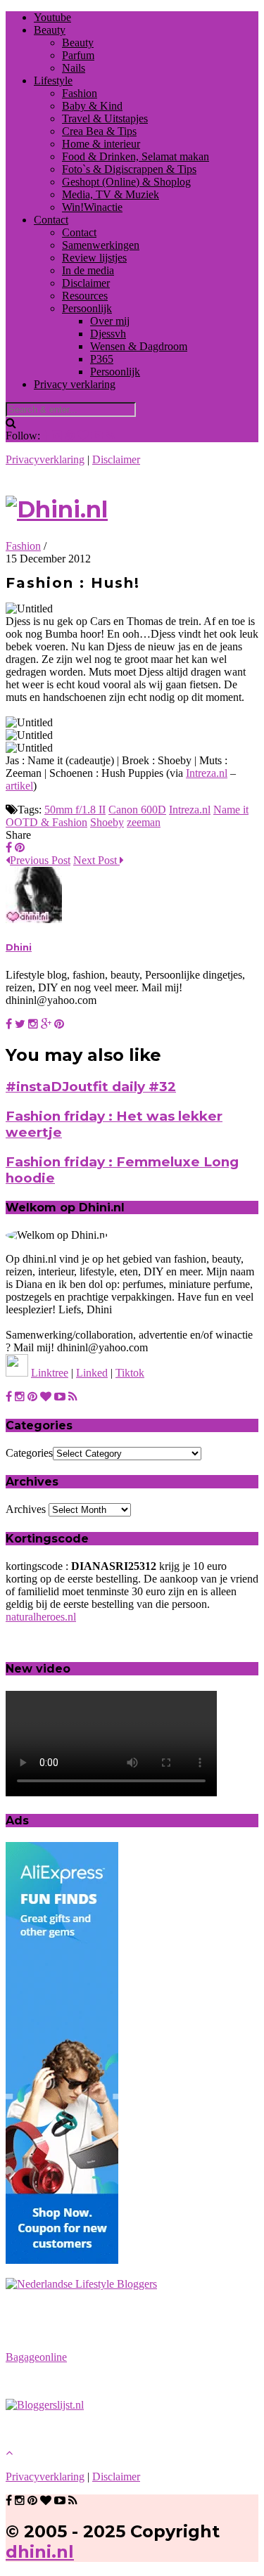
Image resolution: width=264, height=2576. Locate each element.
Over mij (110, 321)
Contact (51, 220)
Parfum (78, 55)
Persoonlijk (87, 308)
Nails (74, 68)
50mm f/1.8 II (75, 810)
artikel (19, 786)
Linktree (50, 1373)
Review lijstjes (94, 258)
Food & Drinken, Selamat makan (136, 156)
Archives (26, 1509)
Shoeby (107, 822)
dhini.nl (40, 2552)
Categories (29, 1453)
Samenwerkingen (101, 245)
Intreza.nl (207, 773)
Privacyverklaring (45, 459)
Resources (85, 296)
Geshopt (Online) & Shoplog (126, 182)
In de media (88, 270)
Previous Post (40, 860)
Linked (92, 1373)
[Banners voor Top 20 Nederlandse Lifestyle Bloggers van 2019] (81, 2284)
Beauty (50, 30)
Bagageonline (36, 2357)
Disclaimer (86, 283)
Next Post (96, 860)
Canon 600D (137, 810)
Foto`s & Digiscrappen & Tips (129, 169)
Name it (231, 810)
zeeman (144, 822)
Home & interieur (101, 144)
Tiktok (130, 1373)
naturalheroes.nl (41, 1617)
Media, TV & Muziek (111, 194)
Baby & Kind (92, 106)
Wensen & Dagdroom (139, 346)
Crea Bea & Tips (99, 131)
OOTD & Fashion (46, 822)
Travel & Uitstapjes (105, 118)
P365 (102, 359)
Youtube (52, 17)
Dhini (19, 947)
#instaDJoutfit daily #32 (91, 1087)
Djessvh (108, 334)
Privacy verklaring (75, 384)
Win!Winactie (92, 207)
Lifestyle (53, 80)
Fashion (80, 93)
